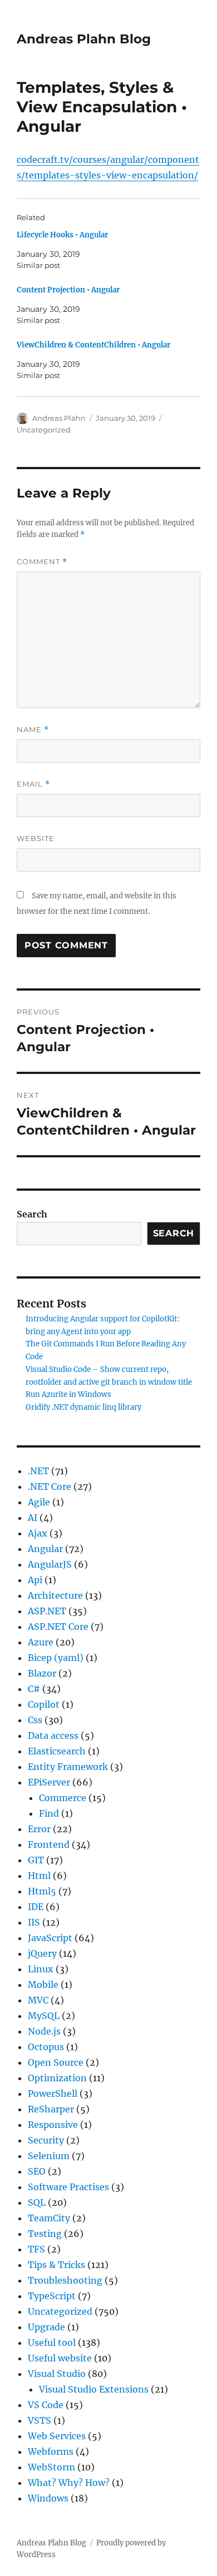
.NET (38, 1471)
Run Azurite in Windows (68, 1394)
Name (33, 730)
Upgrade (46, 2327)
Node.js (44, 2031)
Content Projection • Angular (68, 290)
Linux (41, 1969)
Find (49, 1813)
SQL (37, 2202)
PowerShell (53, 2093)
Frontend (49, 1844)
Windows (48, 2498)
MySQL (44, 2016)
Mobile (43, 1985)
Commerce (63, 1798)
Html (39, 1876)
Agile (39, 1502)
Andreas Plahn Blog (84, 39)
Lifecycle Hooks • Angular (62, 235)
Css (35, 1720)
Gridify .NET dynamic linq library (83, 1407)
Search (32, 1214)
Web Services (57, 2436)
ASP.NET (47, 1611)
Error (39, 1829)
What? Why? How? (69, 2483)
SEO (37, 2171)
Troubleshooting (65, 2280)
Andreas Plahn (59, 418)
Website (36, 838)
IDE (36, 1907)
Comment (42, 562)
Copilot (44, 1704)
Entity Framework (68, 1767)
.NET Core (50, 1486)
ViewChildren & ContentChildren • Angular (93, 345)
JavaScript (50, 1938)
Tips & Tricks (56, 2265)
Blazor (42, 1673)
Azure (41, 1642)
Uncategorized (44, 430)
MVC (38, 2000)
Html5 (42, 1891)
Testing (45, 2234)
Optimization (57, 2078)
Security (46, 2140)
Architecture (55, 1595)
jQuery (42, 1953)
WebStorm (51, 2467)
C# (34, 1689)
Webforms (51, 2451)
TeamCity (49, 2218)
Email (33, 784)
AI (33, 1518)
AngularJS (50, 1564)
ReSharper (51, 2109)
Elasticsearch (57, 1751)
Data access (53, 1735)
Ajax (38, 1533)
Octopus (46, 2047)
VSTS (40, 2420)
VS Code (46, 2405)
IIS (34, 1922)
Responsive (53, 2125)
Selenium (49, 2156)
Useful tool (52, 2343)
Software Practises (68, 2187)
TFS (36, 2249)
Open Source (56, 2062)
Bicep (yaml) (56, 1658)
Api (35, 1580)
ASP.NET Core (58, 1627)
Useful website (60, 2358)
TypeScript (52, 2296)
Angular (45, 1549)
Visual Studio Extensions (94, 2389)
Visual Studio (57, 2374)
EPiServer (49, 1782)
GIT (36, 1860)
